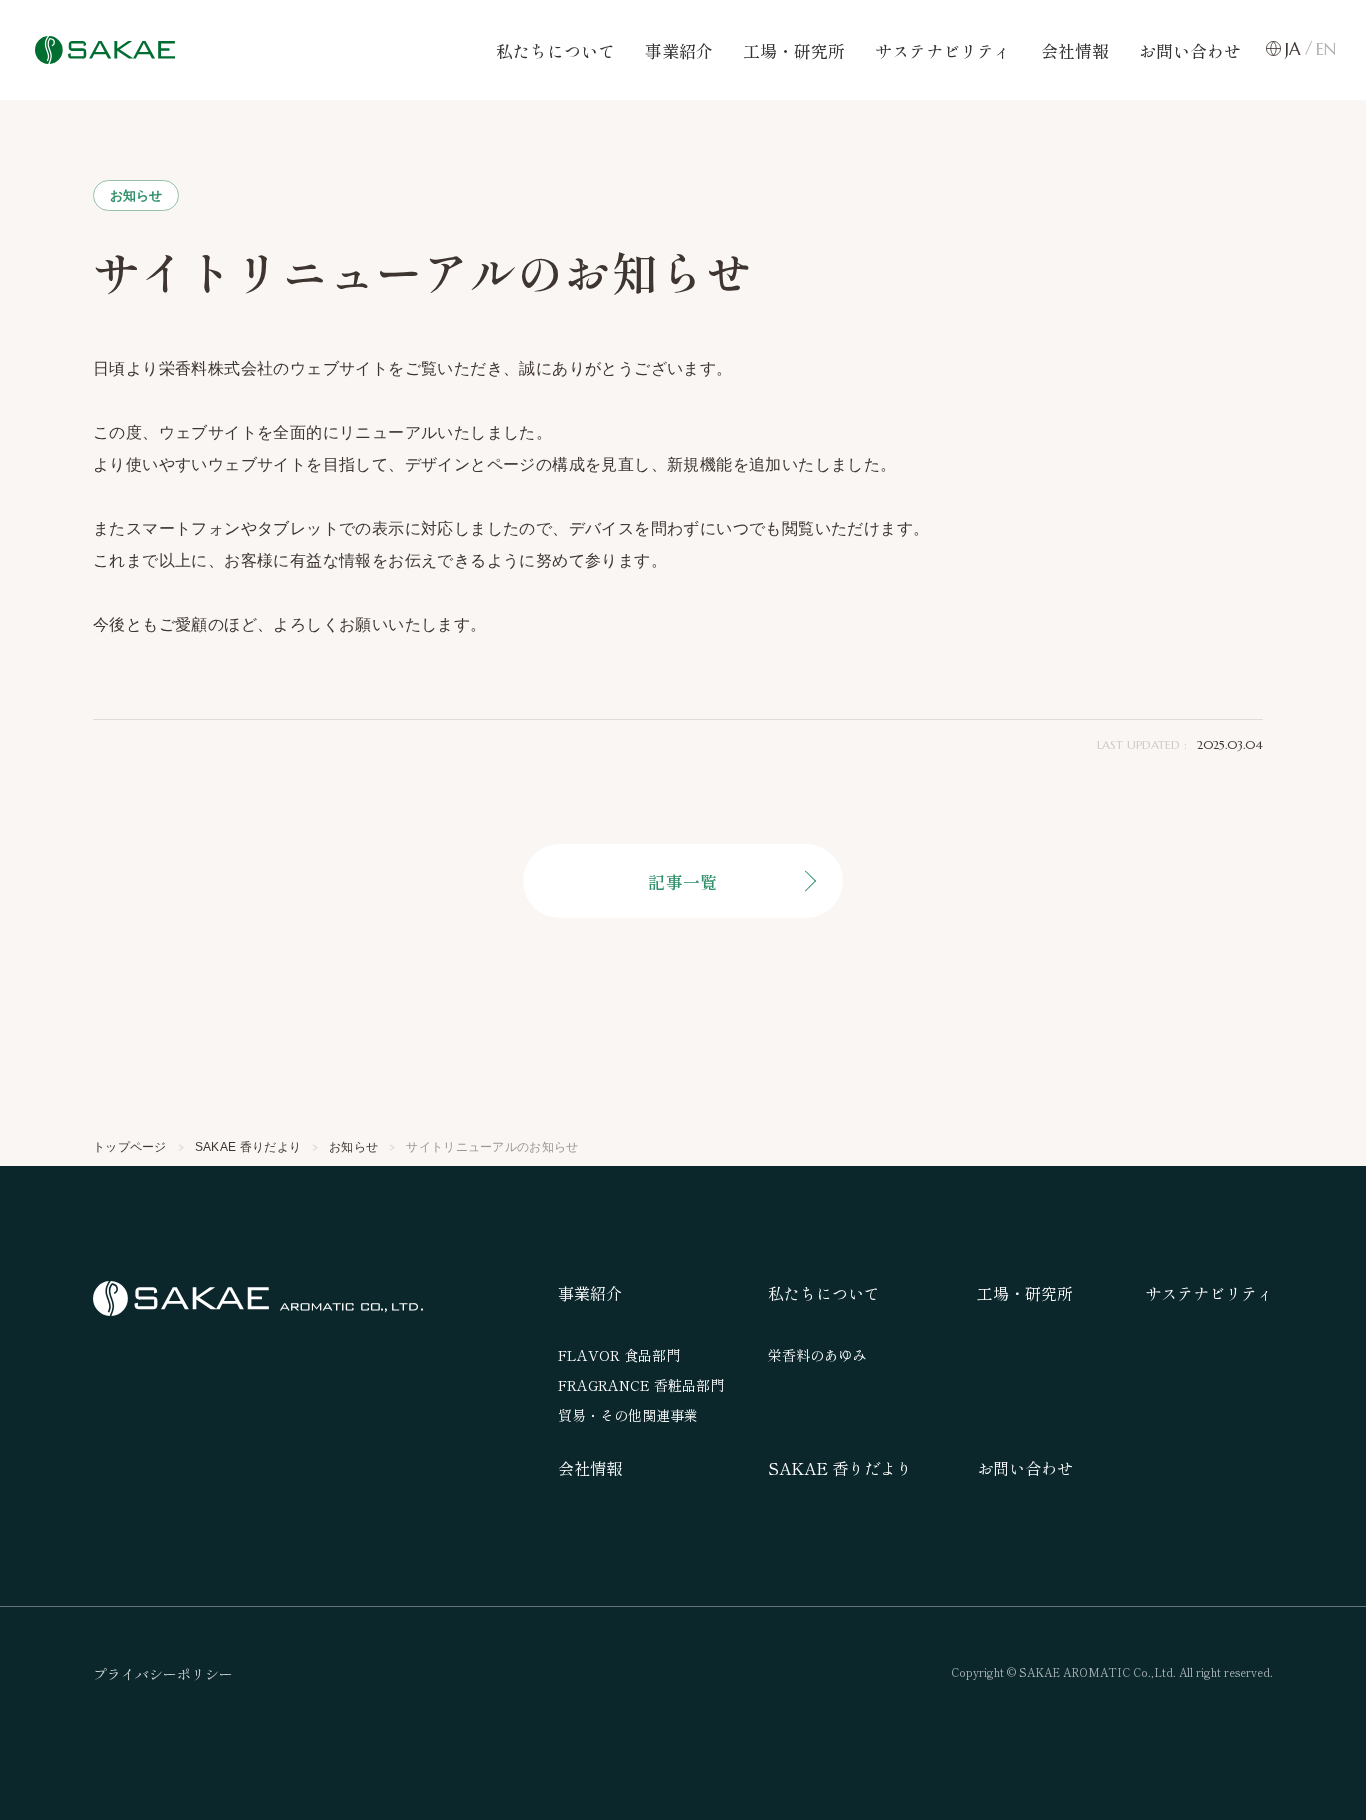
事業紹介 (679, 50)
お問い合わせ (1190, 50)
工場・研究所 (794, 50)
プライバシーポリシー (163, 1674)
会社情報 (1075, 50)
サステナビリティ (943, 50)
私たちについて (555, 50)
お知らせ (136, 195)
